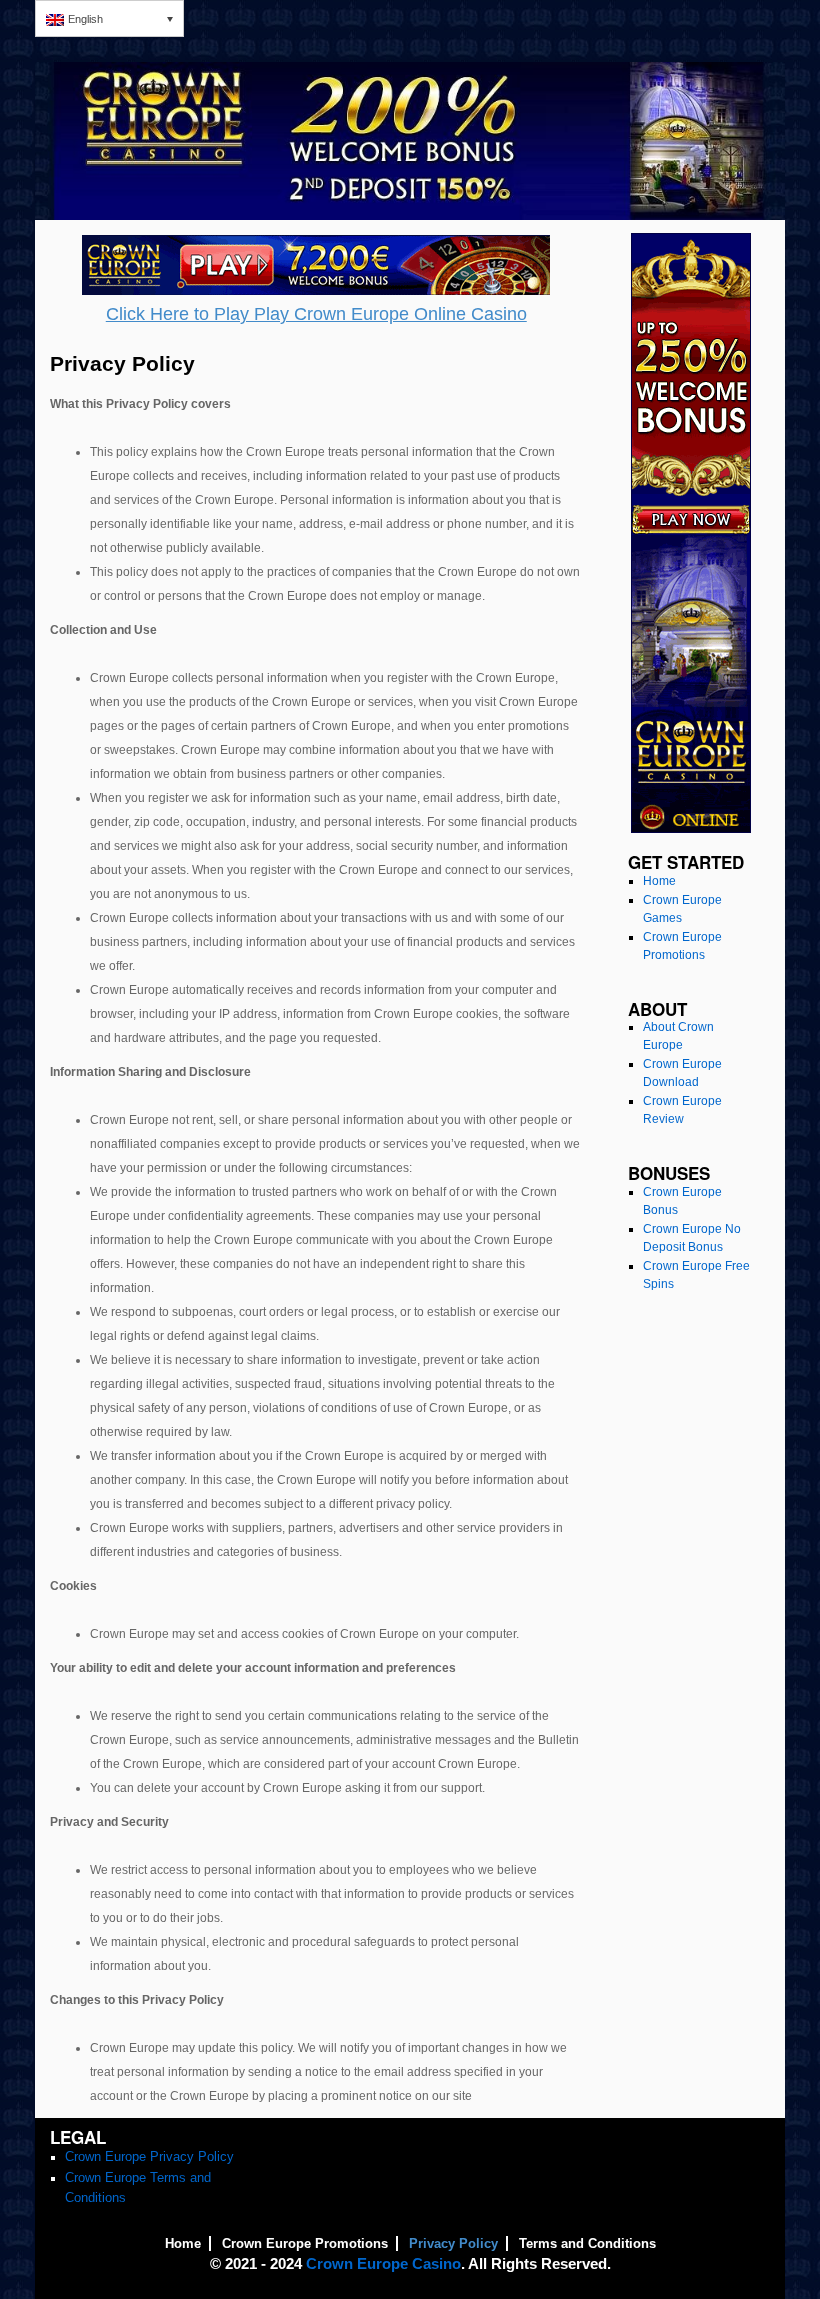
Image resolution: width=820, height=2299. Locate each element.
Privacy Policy (453, 2243)
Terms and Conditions (587, 2243)
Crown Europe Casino (383, 2263)
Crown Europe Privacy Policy (149, 2156)
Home (659, 881)
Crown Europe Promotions (305, 2243)
